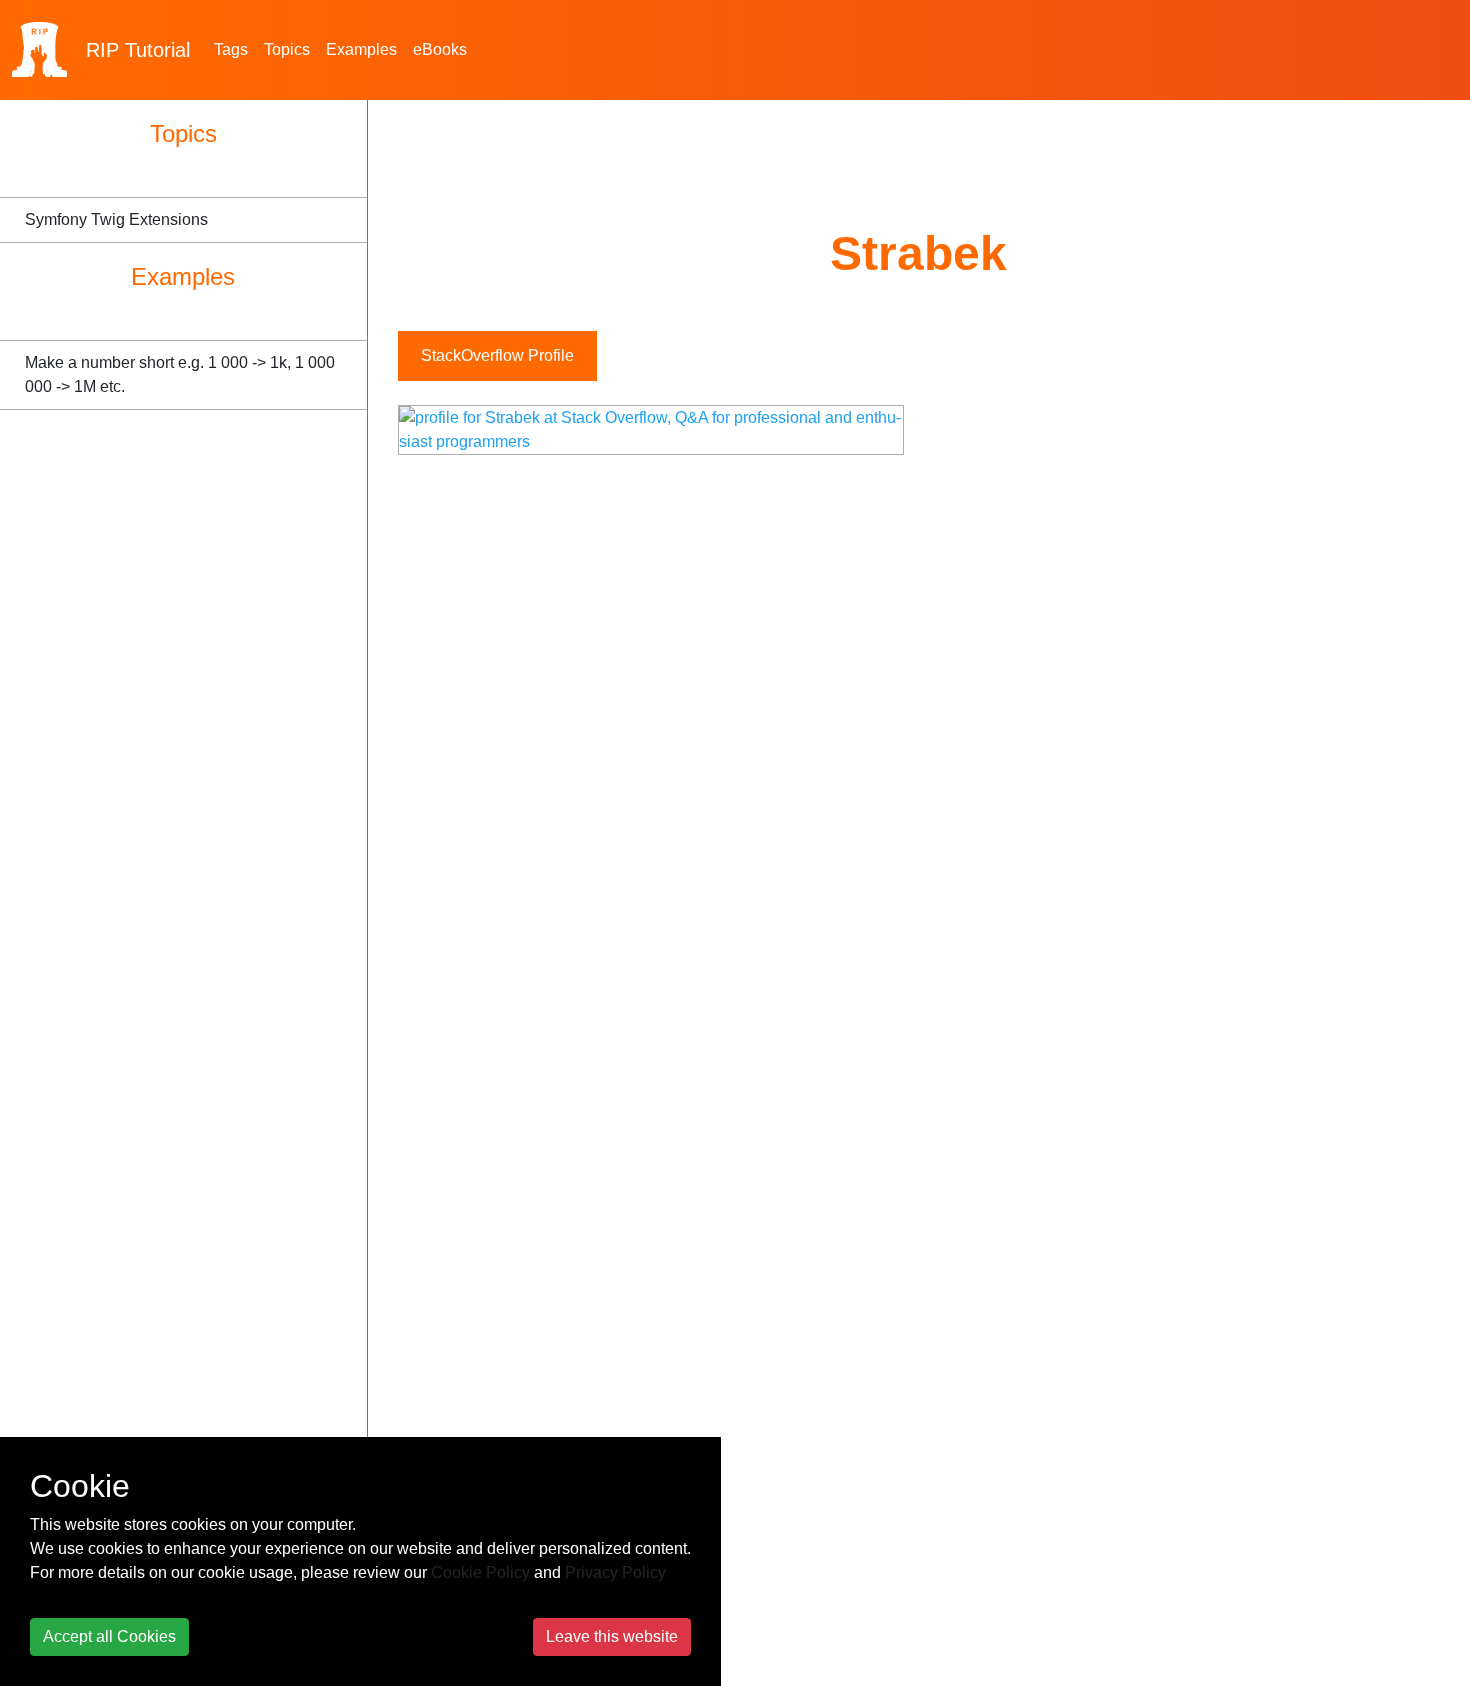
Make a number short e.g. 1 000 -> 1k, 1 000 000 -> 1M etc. (180, 374)
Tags (231, 49)
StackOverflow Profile (497, 355)
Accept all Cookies (109, 1636)
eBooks (440, 49)
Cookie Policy (480, 1572)
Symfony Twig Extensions (116, 219)
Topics (287, 49)
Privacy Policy (615, 1572)
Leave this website (612, 1636)
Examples (361, 49)
